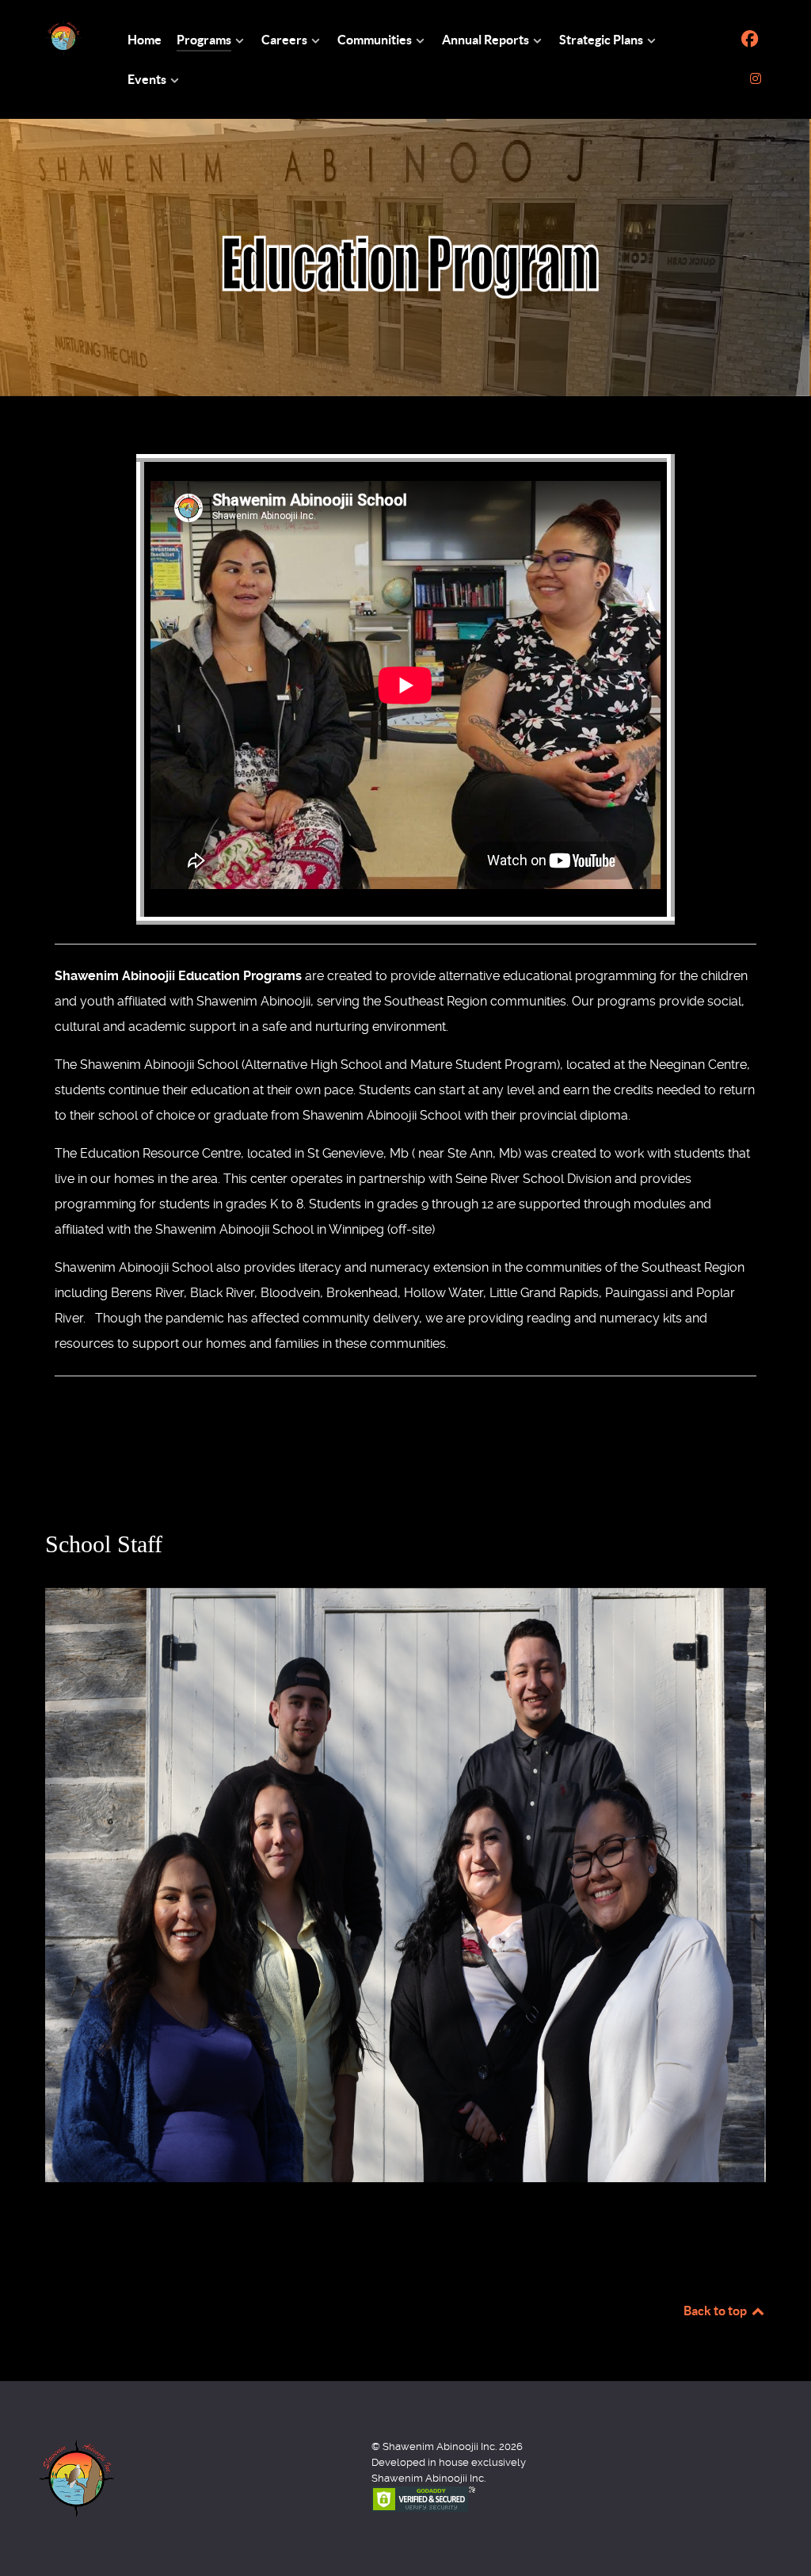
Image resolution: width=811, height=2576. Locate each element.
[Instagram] (755, 79)
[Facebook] (750, 39)
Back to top (716, 2311)
